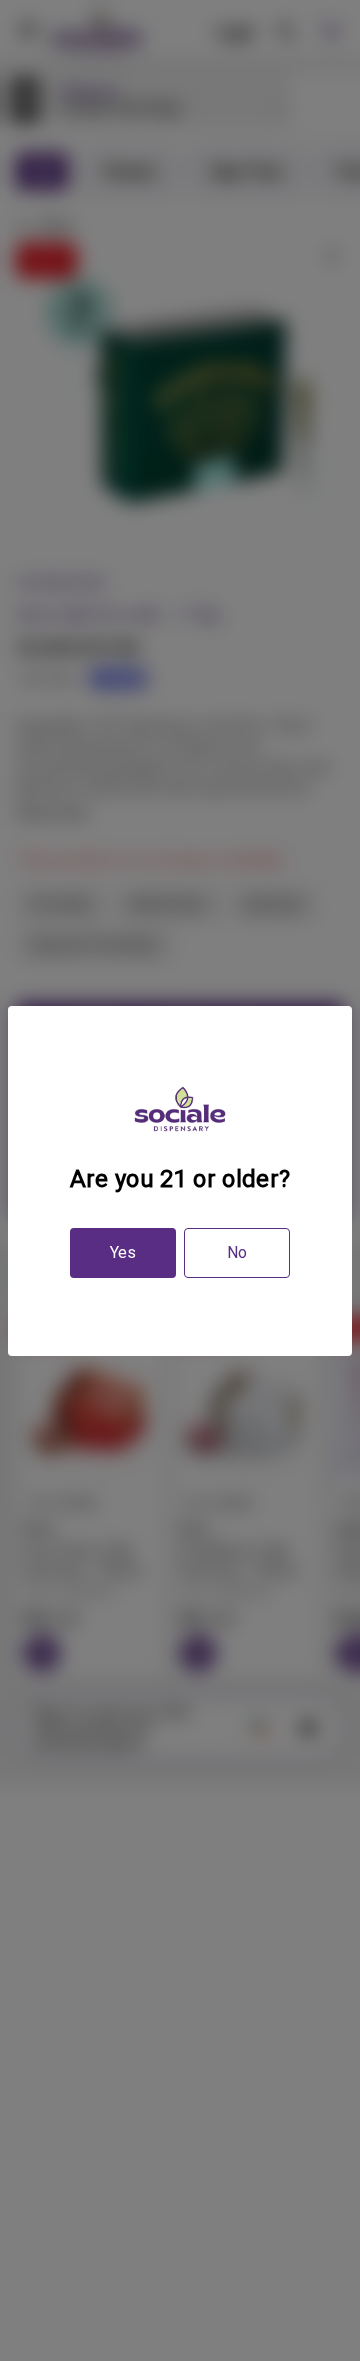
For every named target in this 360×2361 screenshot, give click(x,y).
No (237, 1252)
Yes (123, 1252)
